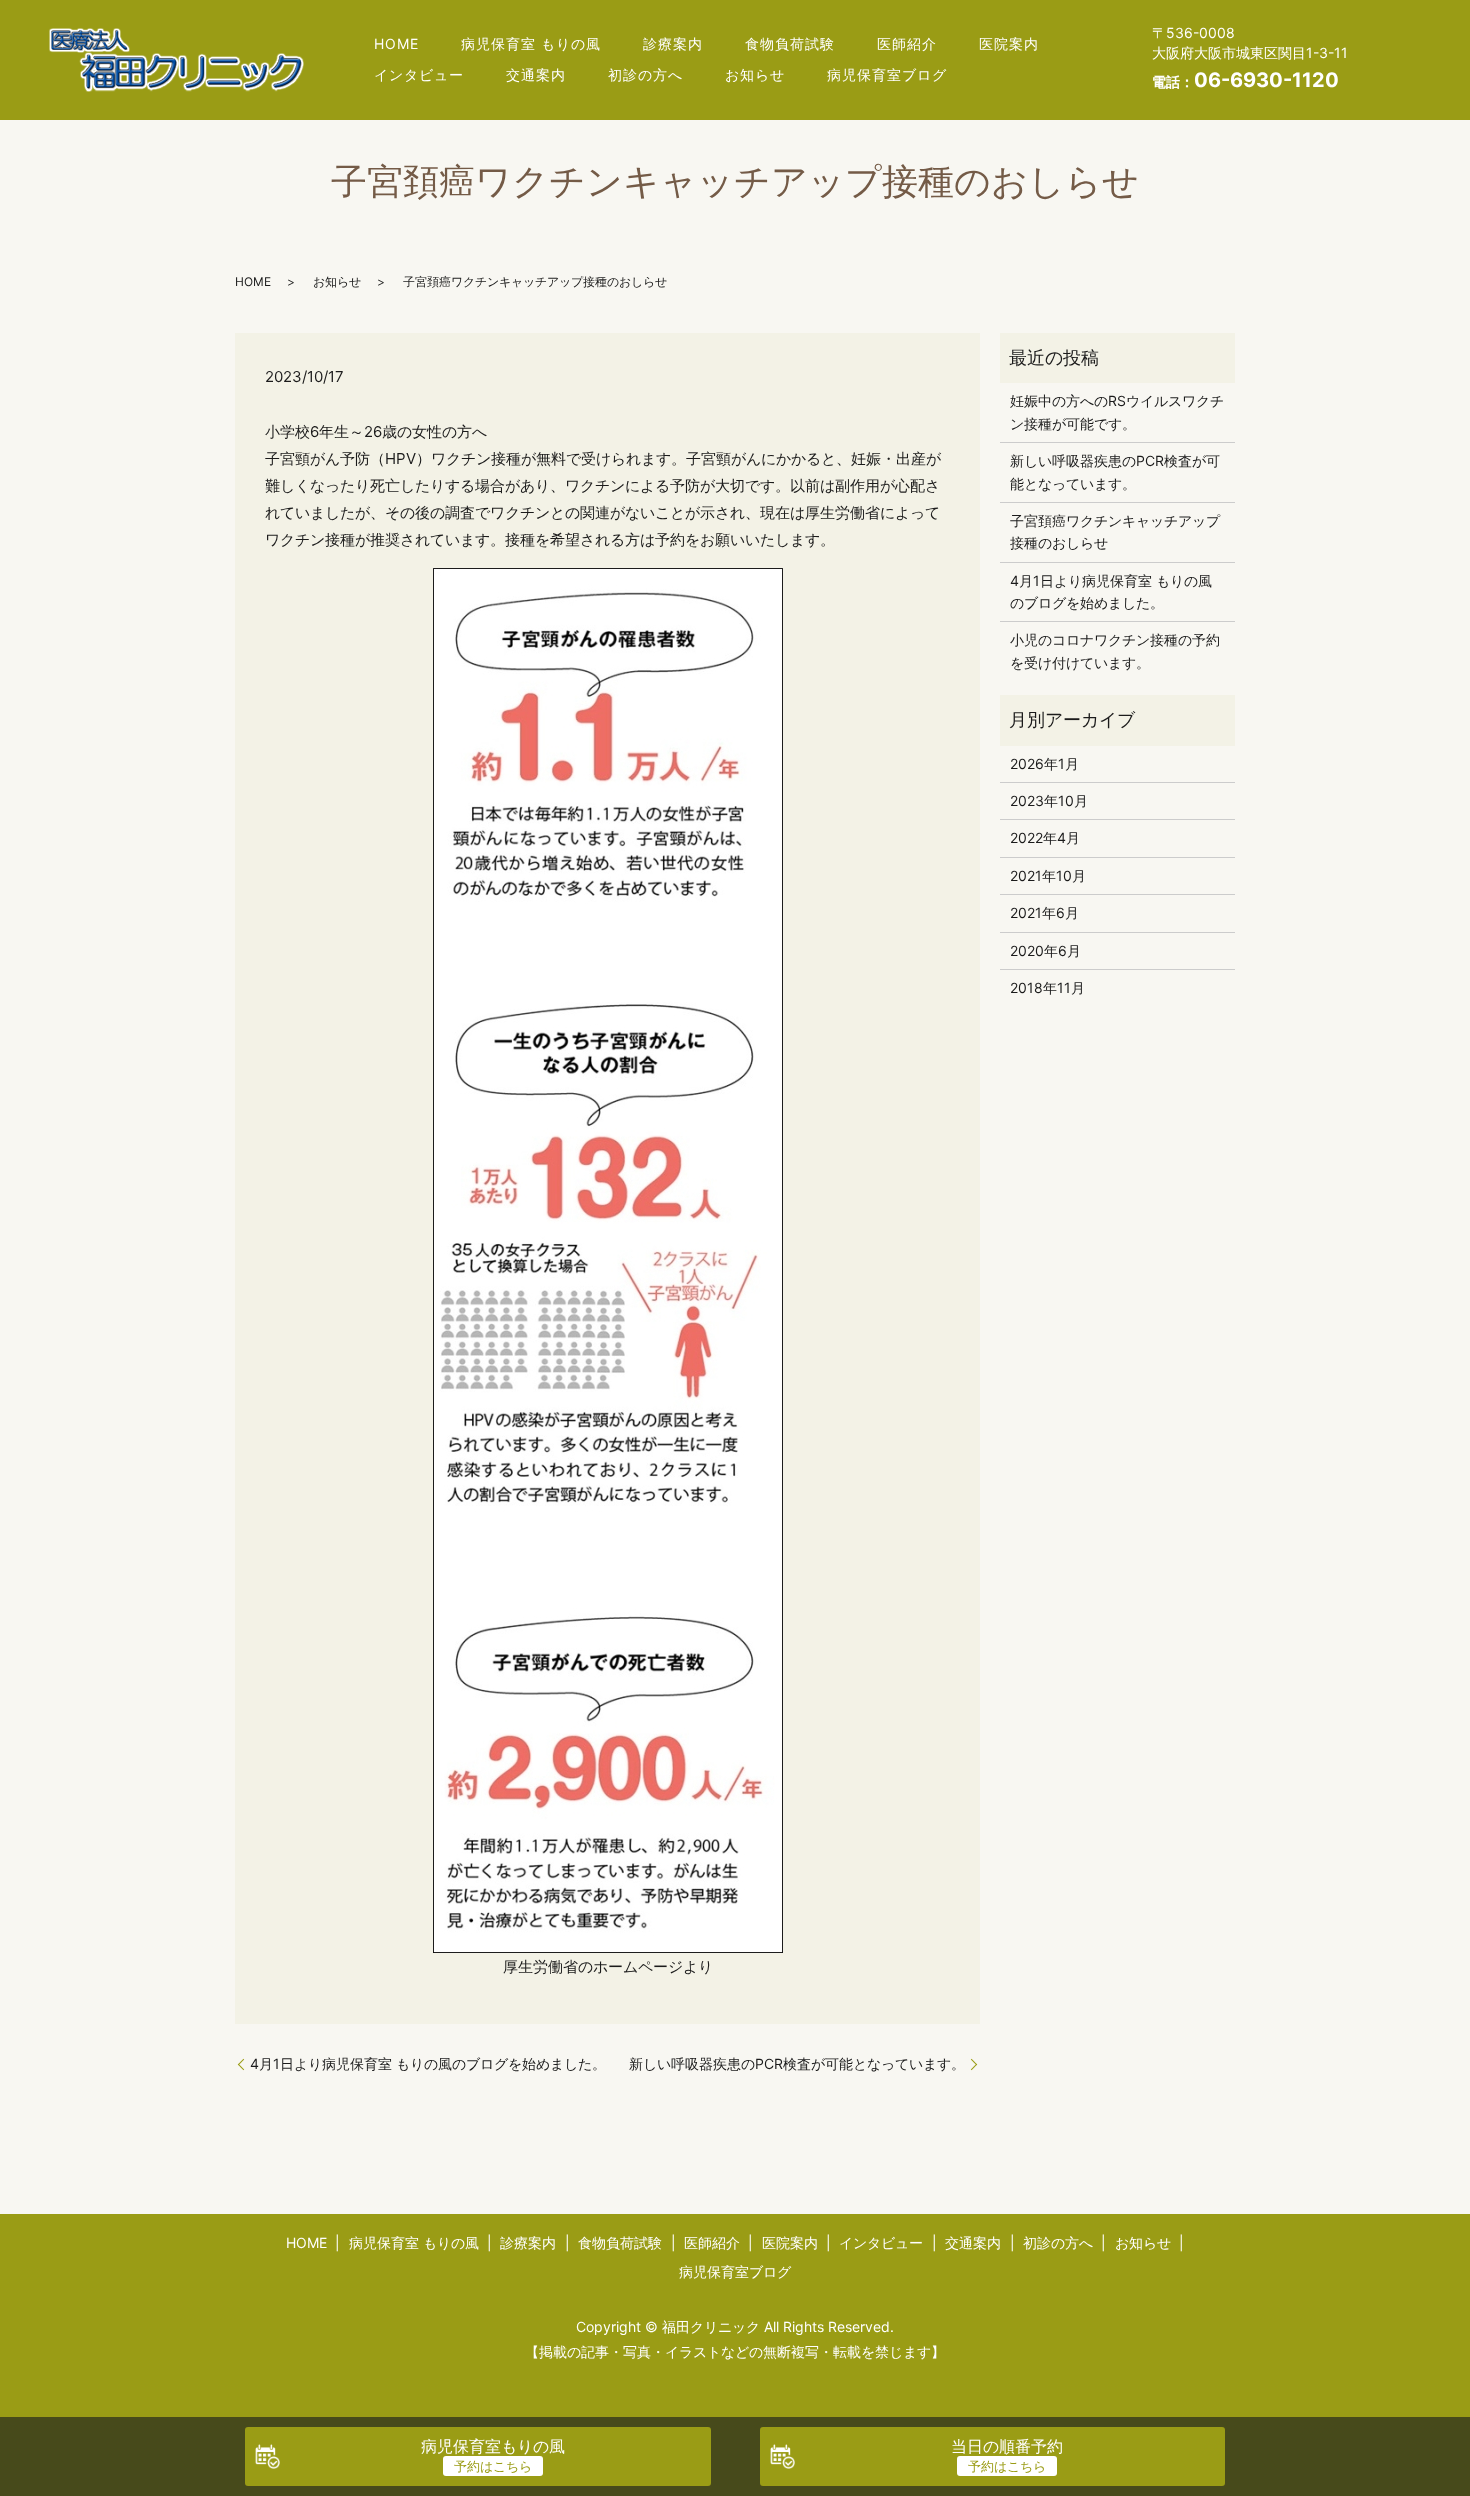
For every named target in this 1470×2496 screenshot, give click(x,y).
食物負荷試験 (790, 43)
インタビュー (419, 74)
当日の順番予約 (1007, 2446)
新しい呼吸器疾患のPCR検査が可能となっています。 (797, 2063)
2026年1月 (1044, 763)
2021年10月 (1048, 875)
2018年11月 (1047, 987)
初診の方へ (645, 74)
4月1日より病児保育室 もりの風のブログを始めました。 (428, 2063)
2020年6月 (1045, 950)
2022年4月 (1045, 837)
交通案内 (536, 74)
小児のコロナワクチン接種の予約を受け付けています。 (1115, 650)
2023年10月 (1049, 800)
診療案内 (673, 43)
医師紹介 (907, 43)
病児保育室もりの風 (493, 2446)
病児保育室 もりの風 (531, 43)
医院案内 (1009, 43)
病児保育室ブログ (887, 74)
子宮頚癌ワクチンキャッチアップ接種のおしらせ (1115, 531)
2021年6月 (1044, 912)
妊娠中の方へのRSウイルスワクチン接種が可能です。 (1117, 411)
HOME (396, 43)
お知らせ (755, 74)
